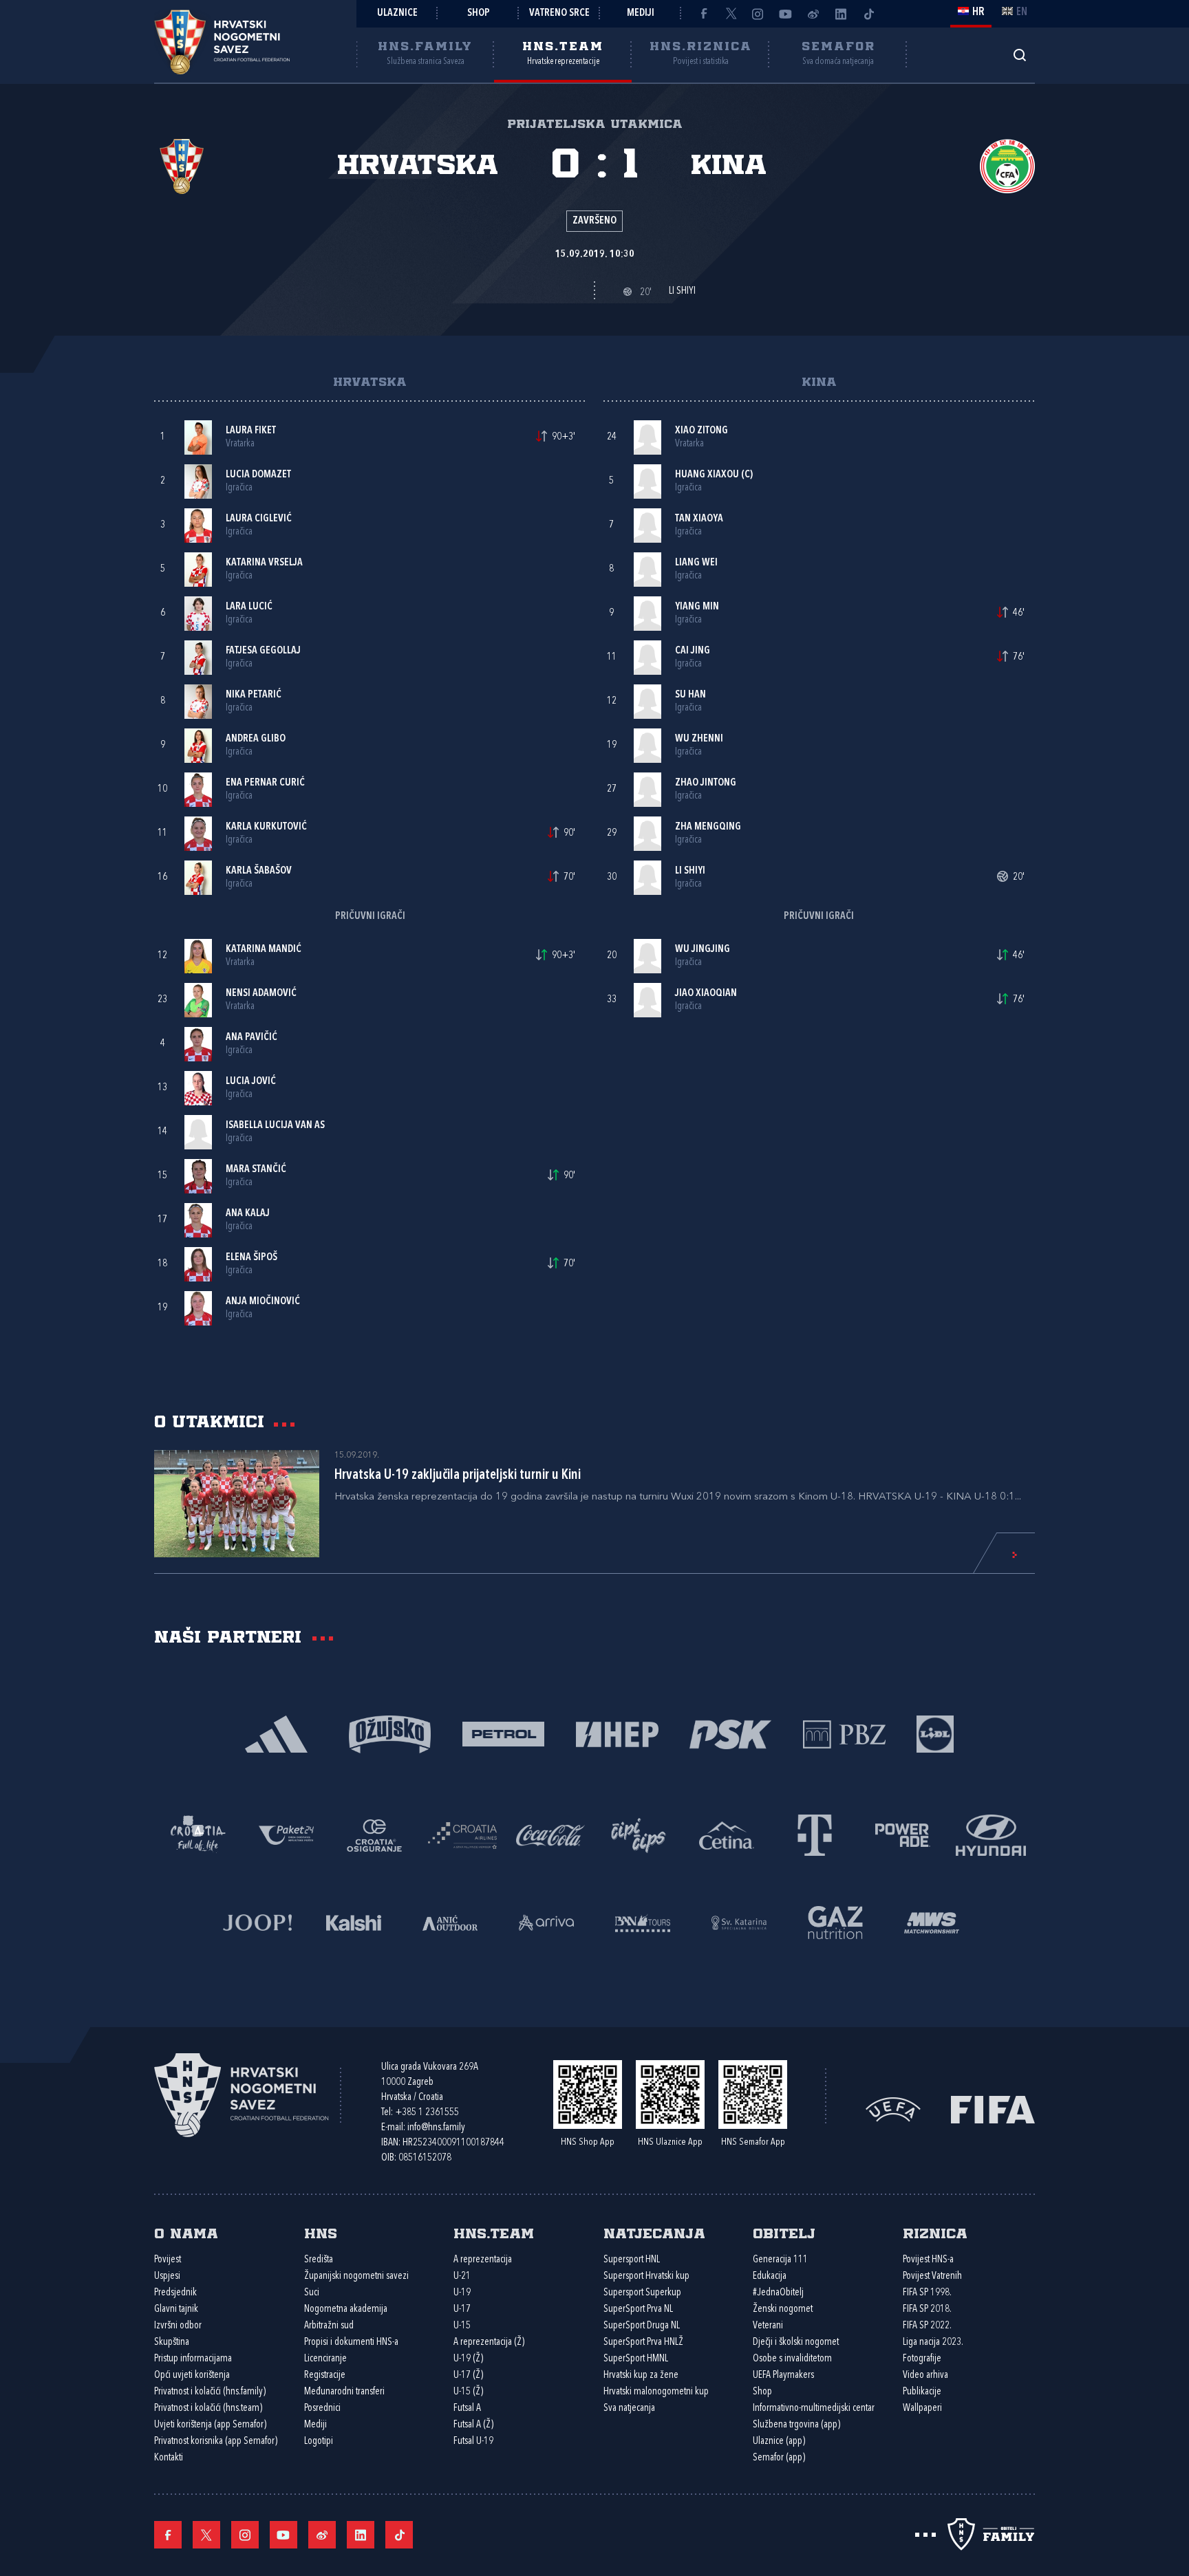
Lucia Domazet (258, 475)
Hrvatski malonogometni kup (656, 2392)
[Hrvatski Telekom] (815, 1834)
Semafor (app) (779, 2458)
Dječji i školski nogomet (796, 2342)
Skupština (172, 2342)
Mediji (641, 13)
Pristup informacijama (193, 2359)
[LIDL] (935, 1733)
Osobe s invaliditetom (792, 2359)
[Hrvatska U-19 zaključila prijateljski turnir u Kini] (237, 1504)
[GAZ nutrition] (835, 1922)
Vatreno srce (559, 13)
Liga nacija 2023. (933, 2342)
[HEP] (617, 1733)
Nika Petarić (254, 695)
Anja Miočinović (263, 1302)
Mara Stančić (256, 1170)
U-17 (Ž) (468, 2375)
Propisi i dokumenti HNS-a (351, 2342)
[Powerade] (903, 1834)
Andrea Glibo (256, 739)
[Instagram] (758, 14)
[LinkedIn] (841, 14)
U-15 (462, 2326)
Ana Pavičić (251, 1038)
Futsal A (467, 2409)
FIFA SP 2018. (927, 2309)
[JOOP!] (257, 1922)
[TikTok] (868, 14)
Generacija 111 (780, 2260)
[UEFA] (893, 2109)
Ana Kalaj (248, 1214)
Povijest (168, 2260)
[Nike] (276, 1733)
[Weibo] (813, 14)
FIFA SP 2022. (927, 2326)
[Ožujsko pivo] (390, 1733)
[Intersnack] (639, 1834)
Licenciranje (325, 2359)
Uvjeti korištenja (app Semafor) (210, 2425)
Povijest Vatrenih (932, 2276)
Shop (479, 13)
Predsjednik (175, 2293)
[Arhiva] (1019, 55)
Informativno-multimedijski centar (814, 2409)
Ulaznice (397, 13)
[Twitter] (731, 14)
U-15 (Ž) (468, 2392)
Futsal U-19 (473, 2442)
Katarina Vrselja (264, 563)
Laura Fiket (251, 431)
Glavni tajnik (176, 2309)
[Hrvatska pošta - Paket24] (286, 1834)
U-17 (462, 2309)
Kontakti (169, 2458)
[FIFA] (993, 2109)
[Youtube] (786, 14)
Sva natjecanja (629, 2409)
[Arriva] (546, 1922)
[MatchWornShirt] (932, 1922)
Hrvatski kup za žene (641, 2375)
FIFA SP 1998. (927, 2293)
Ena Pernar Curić (265, 783)
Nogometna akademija (346, 2309)
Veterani (768, 2326)
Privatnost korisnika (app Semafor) (216, 2442)
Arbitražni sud (329, 2326)
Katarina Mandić (264, 950)
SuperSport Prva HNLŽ (643, 2342)
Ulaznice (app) (779, 2442)
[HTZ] (198, 1834)
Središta (319, 2260)
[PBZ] (844, 1733)
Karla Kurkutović (266, 827)
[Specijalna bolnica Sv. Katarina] (739, 1922)
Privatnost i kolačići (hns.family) (210, 2392)
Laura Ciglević (259, 519)
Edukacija (770, 2276)
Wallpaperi (922, 2409)
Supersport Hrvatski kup (646, 2276)
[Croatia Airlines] (462, 1834)
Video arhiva (925, 2375)
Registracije (325, 2375)
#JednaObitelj (778, 2293)
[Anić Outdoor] (450, 1922)
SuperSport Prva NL (638, 2309)
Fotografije (922, 2359)
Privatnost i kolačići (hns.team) (208, 2409)
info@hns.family (436, 2128)
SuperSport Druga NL (642, 2326)
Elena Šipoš (251, 1258)
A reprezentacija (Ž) (489, 2342)
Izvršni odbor (178, 2326)
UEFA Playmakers (783, 2375)
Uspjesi (167, 2276)
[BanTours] (643, 1922)
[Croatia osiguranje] (374, 1834)
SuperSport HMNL (636, 2359)
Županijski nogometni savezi (356, 2276)
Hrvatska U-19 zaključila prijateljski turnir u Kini (458, 1475)
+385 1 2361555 (427, 2113)
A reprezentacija (483, 2260)
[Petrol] (503, 1733)
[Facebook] (703, 14)
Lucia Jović (251, 1082)
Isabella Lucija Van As (275, 1126)
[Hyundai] (991, 1834)
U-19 (462, 2293)
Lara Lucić (249, 607)
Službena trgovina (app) (796, 2425)
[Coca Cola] (550, 1834)
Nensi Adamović (261, 994)
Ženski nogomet (783, 2309)
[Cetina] (727, 1834)
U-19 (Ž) (468, 2359)
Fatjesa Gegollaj (263, 651)
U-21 (462, 2276)
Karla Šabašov (259, 871)
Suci (312, 2293)
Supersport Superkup (642, 2293)
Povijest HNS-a (928, 2260)
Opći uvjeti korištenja (192, 2375)
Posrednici (322, 2409)
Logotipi (319, 2442)
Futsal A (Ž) (473, 2425)
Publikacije (922, 2392)
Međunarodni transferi (344, 2392)
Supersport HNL (632, 2260)
